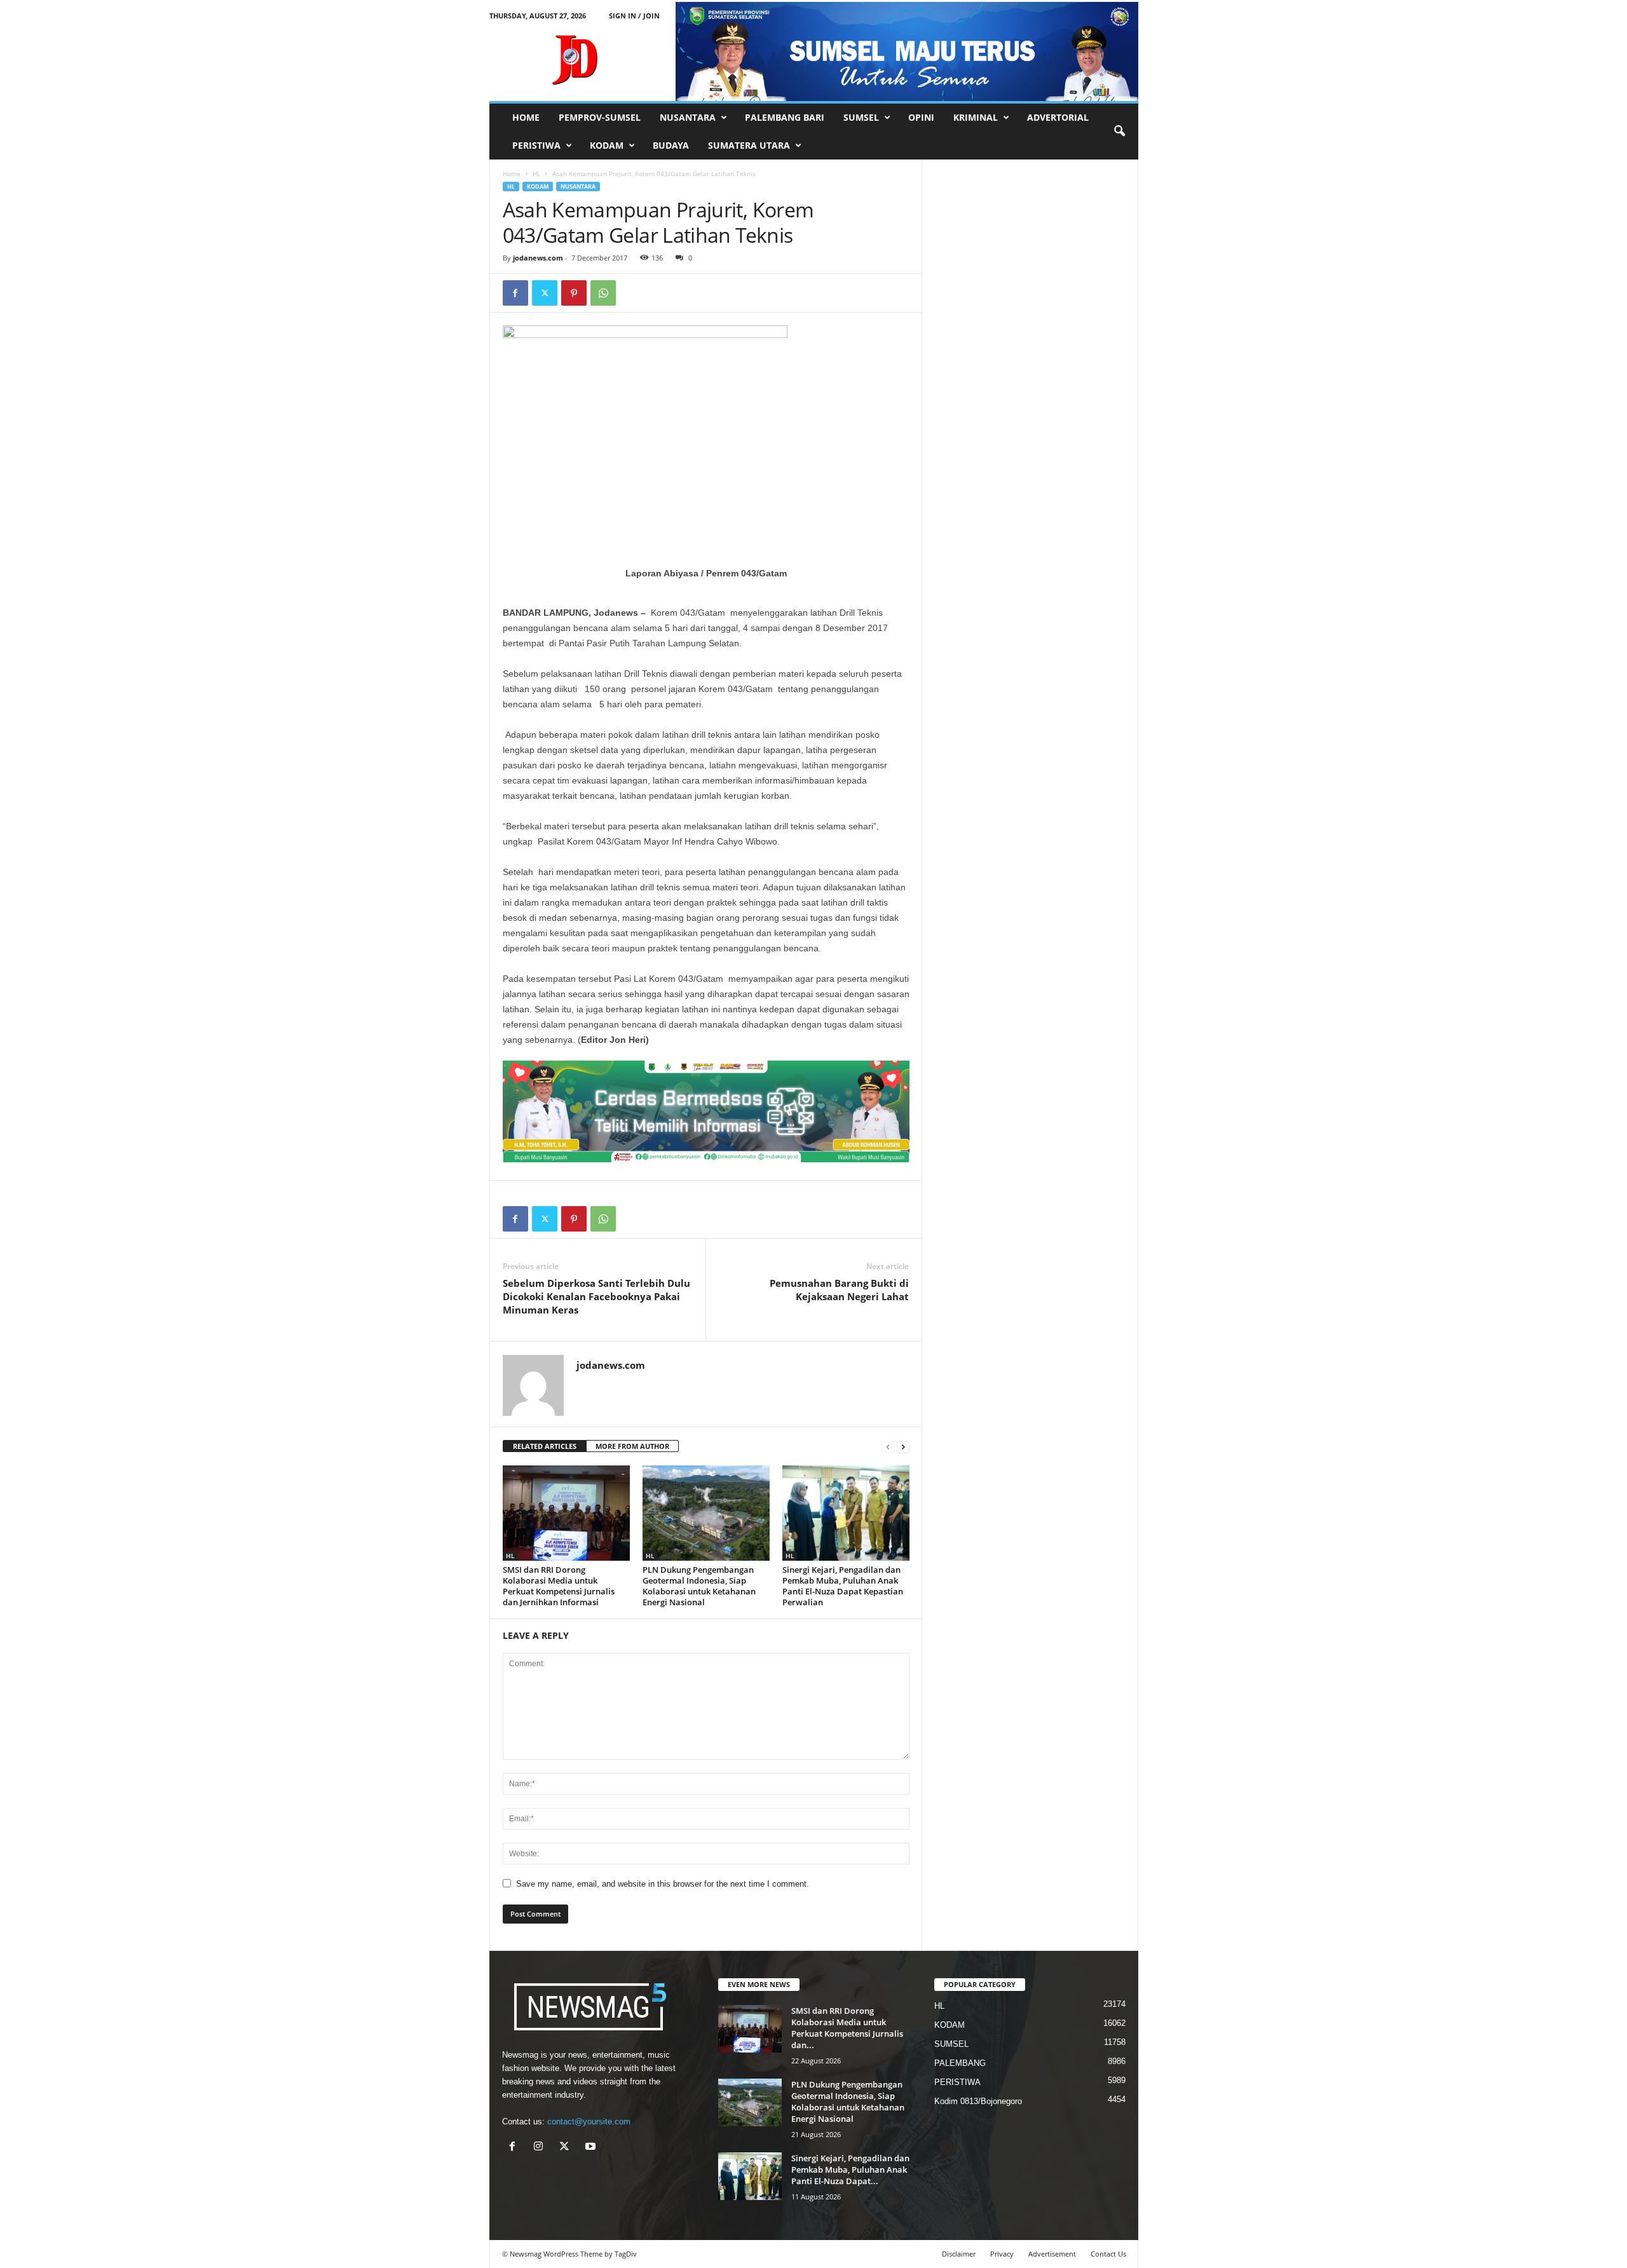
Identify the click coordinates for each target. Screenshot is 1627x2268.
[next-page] (903, 1447)
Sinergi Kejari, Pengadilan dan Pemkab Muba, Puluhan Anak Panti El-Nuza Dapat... (850, 2170)
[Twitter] (545, 293)
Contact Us (1108, 2254)
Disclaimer (959, 2254)
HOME (526, 117)
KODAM (607, 145)
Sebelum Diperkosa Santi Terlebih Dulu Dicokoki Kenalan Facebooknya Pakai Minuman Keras (596, 1296)
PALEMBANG (960, 2063)
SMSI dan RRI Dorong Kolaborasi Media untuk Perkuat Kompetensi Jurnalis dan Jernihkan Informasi (559, 1586)
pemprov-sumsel (600, 117)
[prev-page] (888, 1447)
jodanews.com (538, 258)
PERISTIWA (536, 145)
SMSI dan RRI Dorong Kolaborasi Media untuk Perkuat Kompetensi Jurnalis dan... (847, 2028)
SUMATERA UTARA (749, 145)
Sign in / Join (634, 16)
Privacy (1002, 2254)
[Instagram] (541, 2148)
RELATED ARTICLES (545, 1446)
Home (512, 173)
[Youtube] (592, 2148)
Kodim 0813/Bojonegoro (978, 2101)
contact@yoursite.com (589, 2122)
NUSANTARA (688, 117)
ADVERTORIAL (1058, 117)
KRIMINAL (976, 117)
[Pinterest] (574, 293)
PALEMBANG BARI (785, 117)
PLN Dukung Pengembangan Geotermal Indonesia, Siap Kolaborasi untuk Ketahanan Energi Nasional (699, 1586)
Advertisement (1052, 2254)
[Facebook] (515, 293)
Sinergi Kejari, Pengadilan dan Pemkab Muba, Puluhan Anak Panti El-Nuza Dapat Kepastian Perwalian (843, 1586)
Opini (921, 117)
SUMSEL (861, 117)
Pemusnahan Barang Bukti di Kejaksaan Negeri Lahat (839, 1290)
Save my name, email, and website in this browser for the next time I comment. (663, 1884)
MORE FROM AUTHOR (632, 1446)
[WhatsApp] (603, 293)
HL (536, 173)
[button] (1119, 132)
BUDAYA (671, 145)
